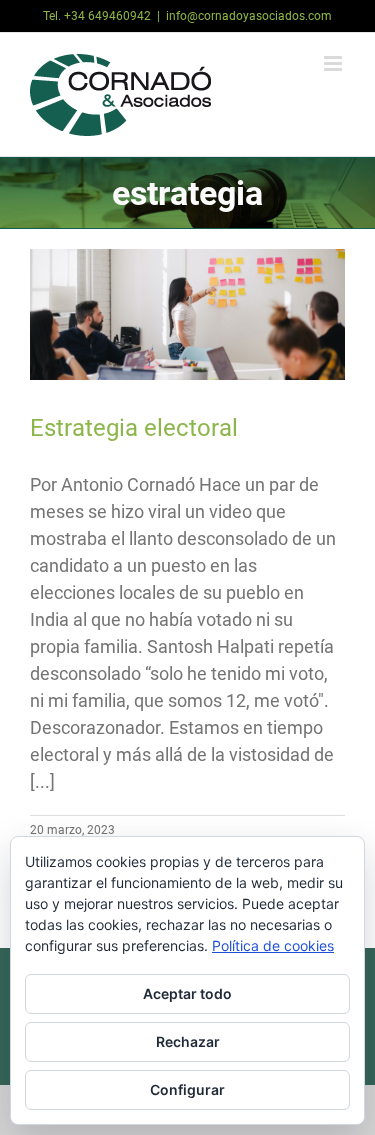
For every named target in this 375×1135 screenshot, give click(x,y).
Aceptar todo (187, 993)
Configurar (187, 1089)
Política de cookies (273, 945)
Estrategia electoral (134, 428)
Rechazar (188, 1041)
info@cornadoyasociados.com (249, 16)
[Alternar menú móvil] (334, 63)
